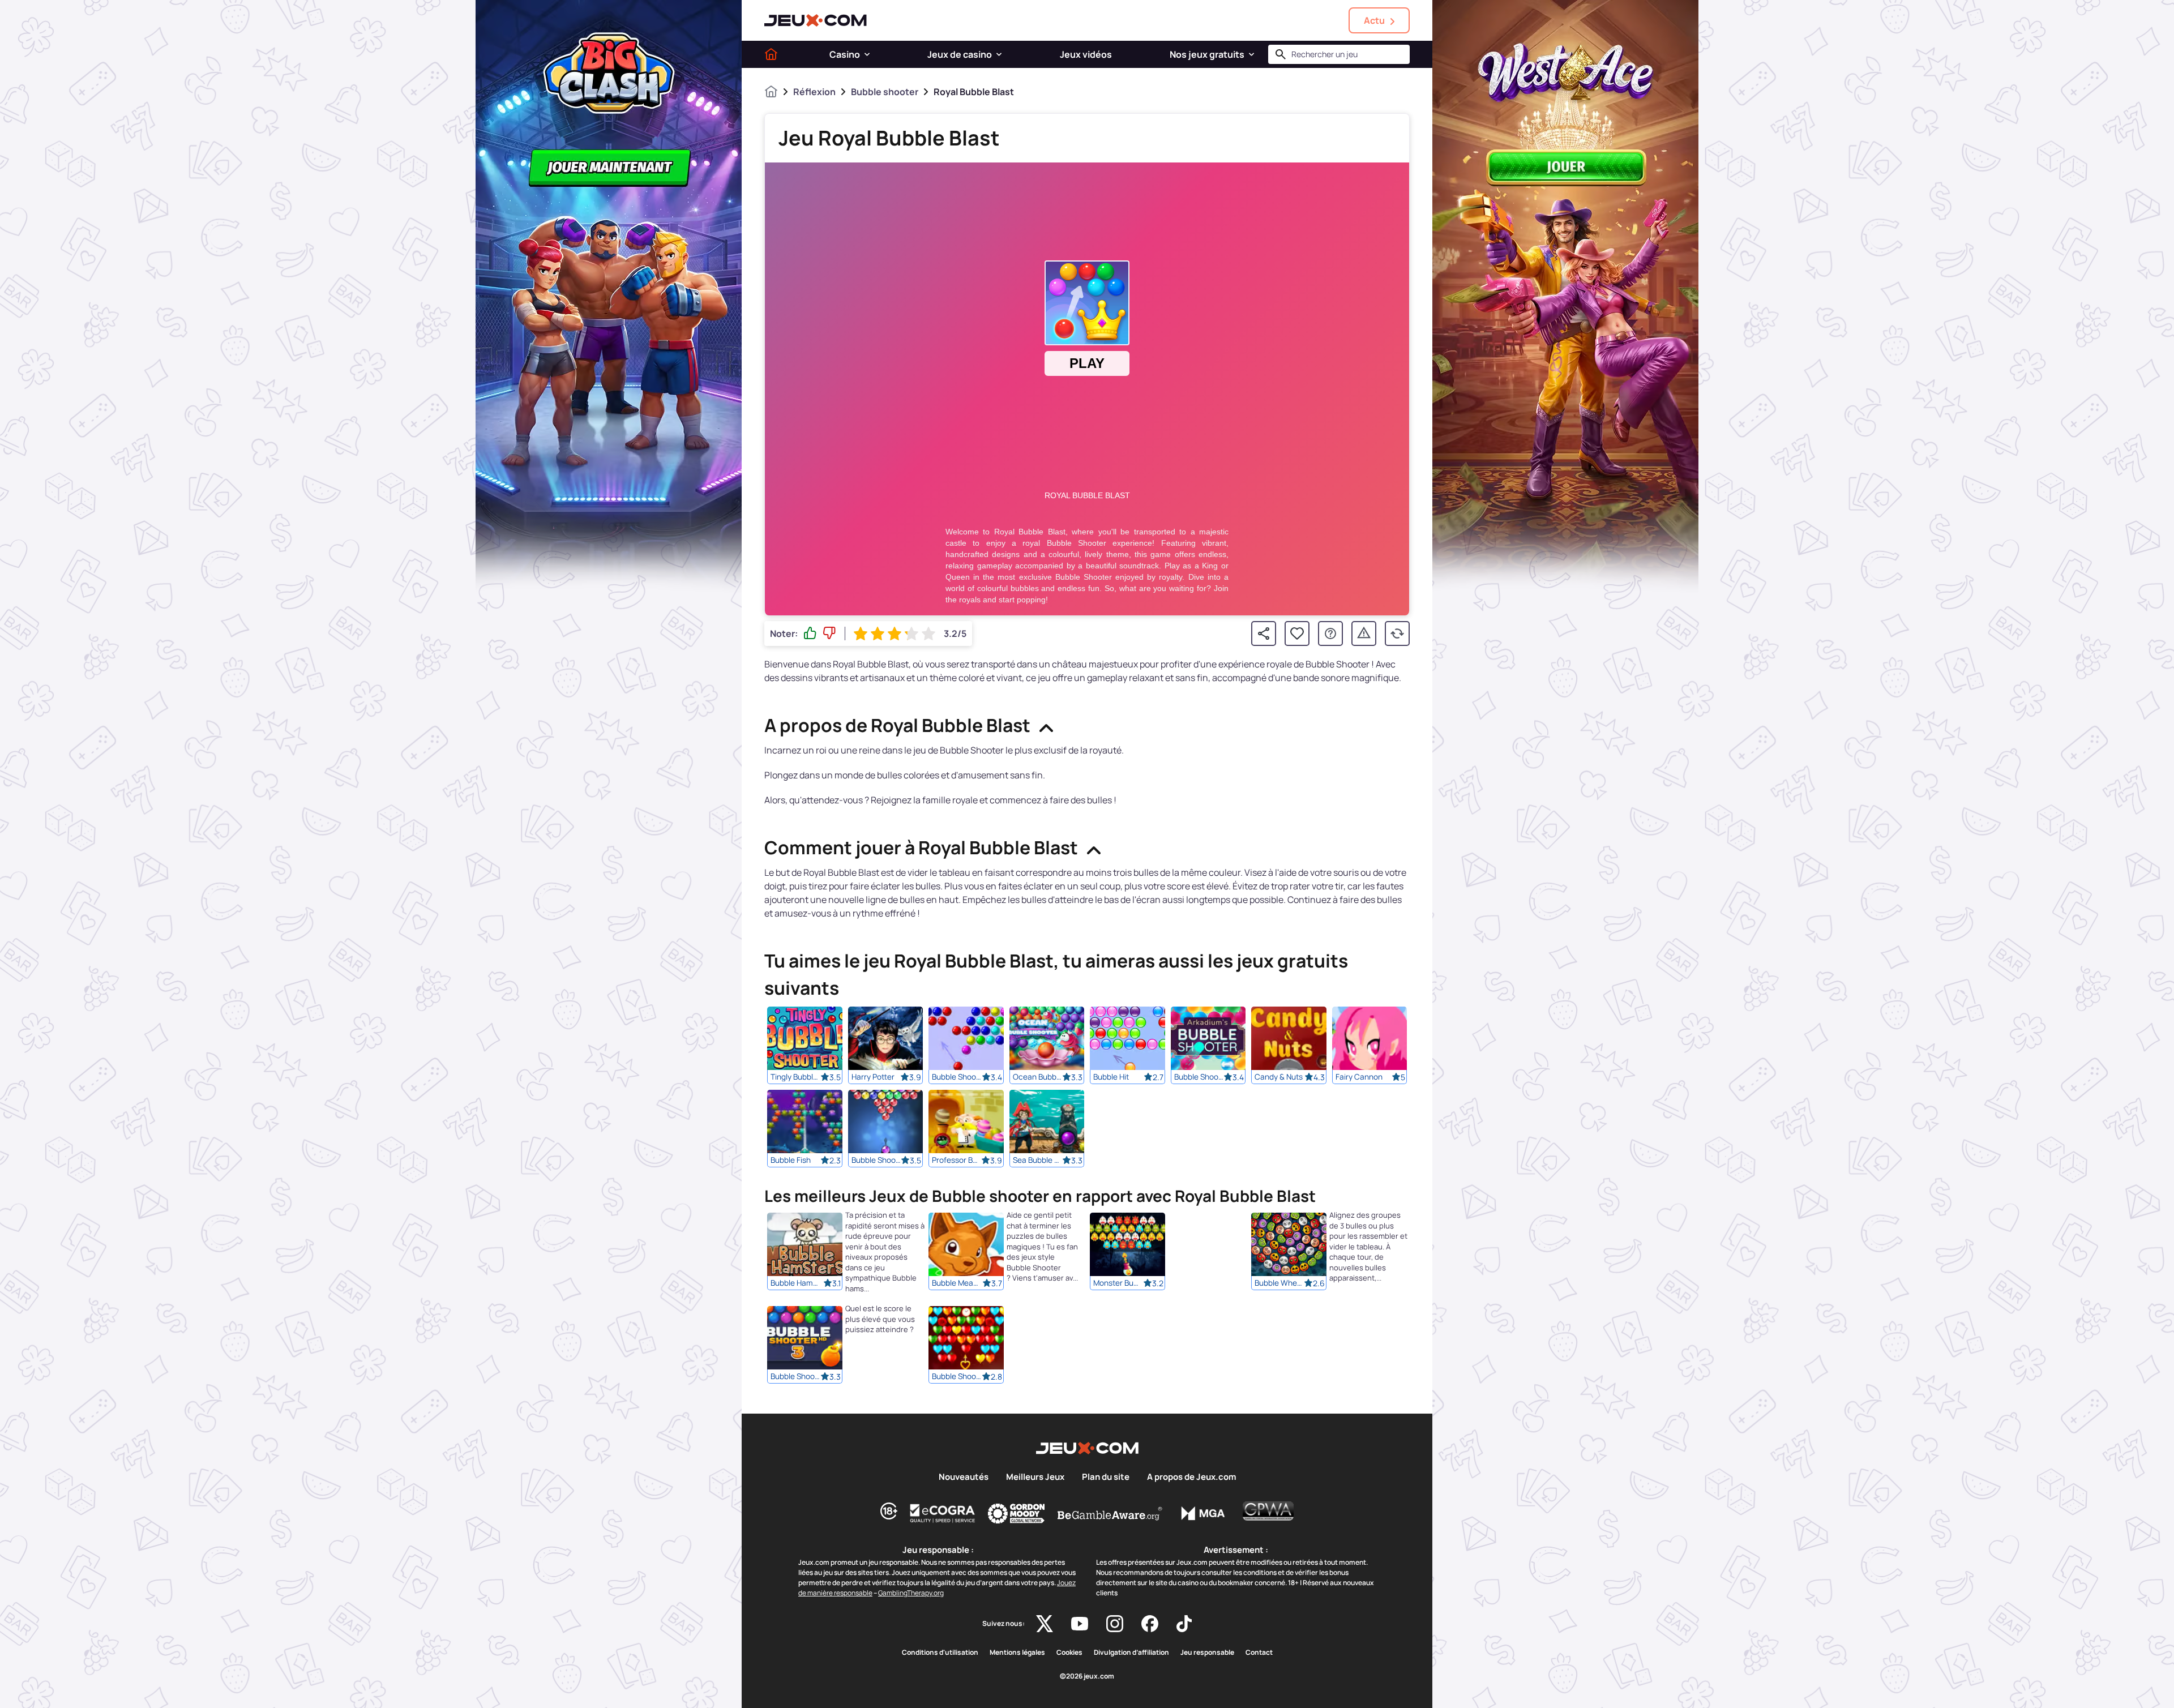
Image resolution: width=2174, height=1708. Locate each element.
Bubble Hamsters (795, 1283)
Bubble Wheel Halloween (1279, 1283)
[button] (867, 54)
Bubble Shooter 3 (1199, 1077)
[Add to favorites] (1297, 633)
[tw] (1045, 1624)
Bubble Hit (1111, 1077)
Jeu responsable (1207, 1653)
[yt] (1080, 1624)
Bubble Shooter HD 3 (795, 1377)
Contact (1259, 1653)
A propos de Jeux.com (1191, 1477)
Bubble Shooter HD (876, 1160)
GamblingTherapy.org (911, 1593)
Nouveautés (964, 1477)
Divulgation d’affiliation (1131, 1653)
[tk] (1184, 1624)
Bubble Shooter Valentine (957, 1377)
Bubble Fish (791, 1160)
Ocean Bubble (1038, 1077)
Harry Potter (873, 1077)
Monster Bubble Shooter (1118, 1283)
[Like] (810, 633)
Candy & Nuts (1279, 1077)
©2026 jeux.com (1087, 1676)
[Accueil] (771, 54)
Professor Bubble (957, 1160)
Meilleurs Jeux (1035, 1477)
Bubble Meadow (957, 1283)
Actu (1374, 20)
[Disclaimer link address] (943, 1513)
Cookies (1069, 1653)
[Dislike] (829, 633)
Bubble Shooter (957, 1077)
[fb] (1150, 1624)
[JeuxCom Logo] (816, 20)
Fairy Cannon (1359, 1077)
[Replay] (1397, 633)
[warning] (1364, 633)
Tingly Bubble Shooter (795, 1077)
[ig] (1115, 1624)
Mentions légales (1017, 1653)
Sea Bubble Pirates (1038, 1160)
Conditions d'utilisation (940, 1653)
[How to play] (1330, 633)
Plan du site (1106, 1477)
